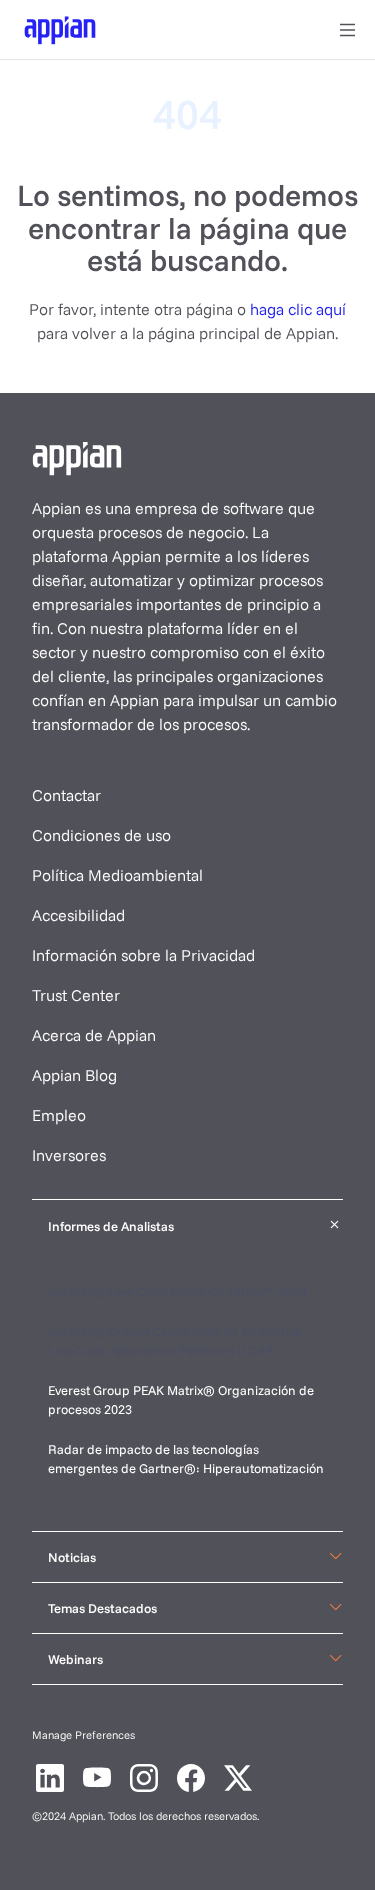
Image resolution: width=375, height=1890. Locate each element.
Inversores (69, 1155)
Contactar (66, 795)
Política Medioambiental (117, 875)
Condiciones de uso (101, 835)
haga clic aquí (298, 309)
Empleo (59, 1115)
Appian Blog (74, 1075)
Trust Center (76, 995)
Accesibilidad (78, 915)
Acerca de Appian (94, 1035)
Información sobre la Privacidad (143, 955)
